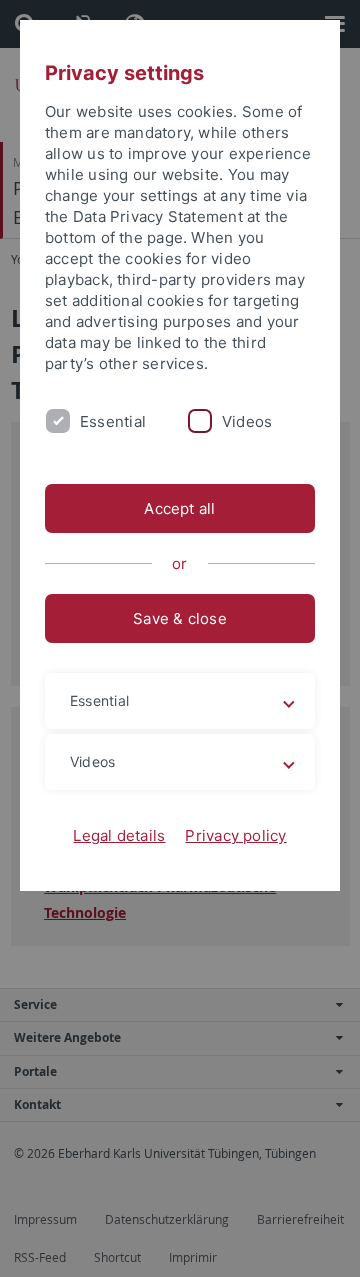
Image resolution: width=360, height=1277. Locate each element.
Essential (113, 421)
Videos (247, 421)
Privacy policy (235, 835)
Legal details (119, 835)
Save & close (180, 618)
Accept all (179, 508)
